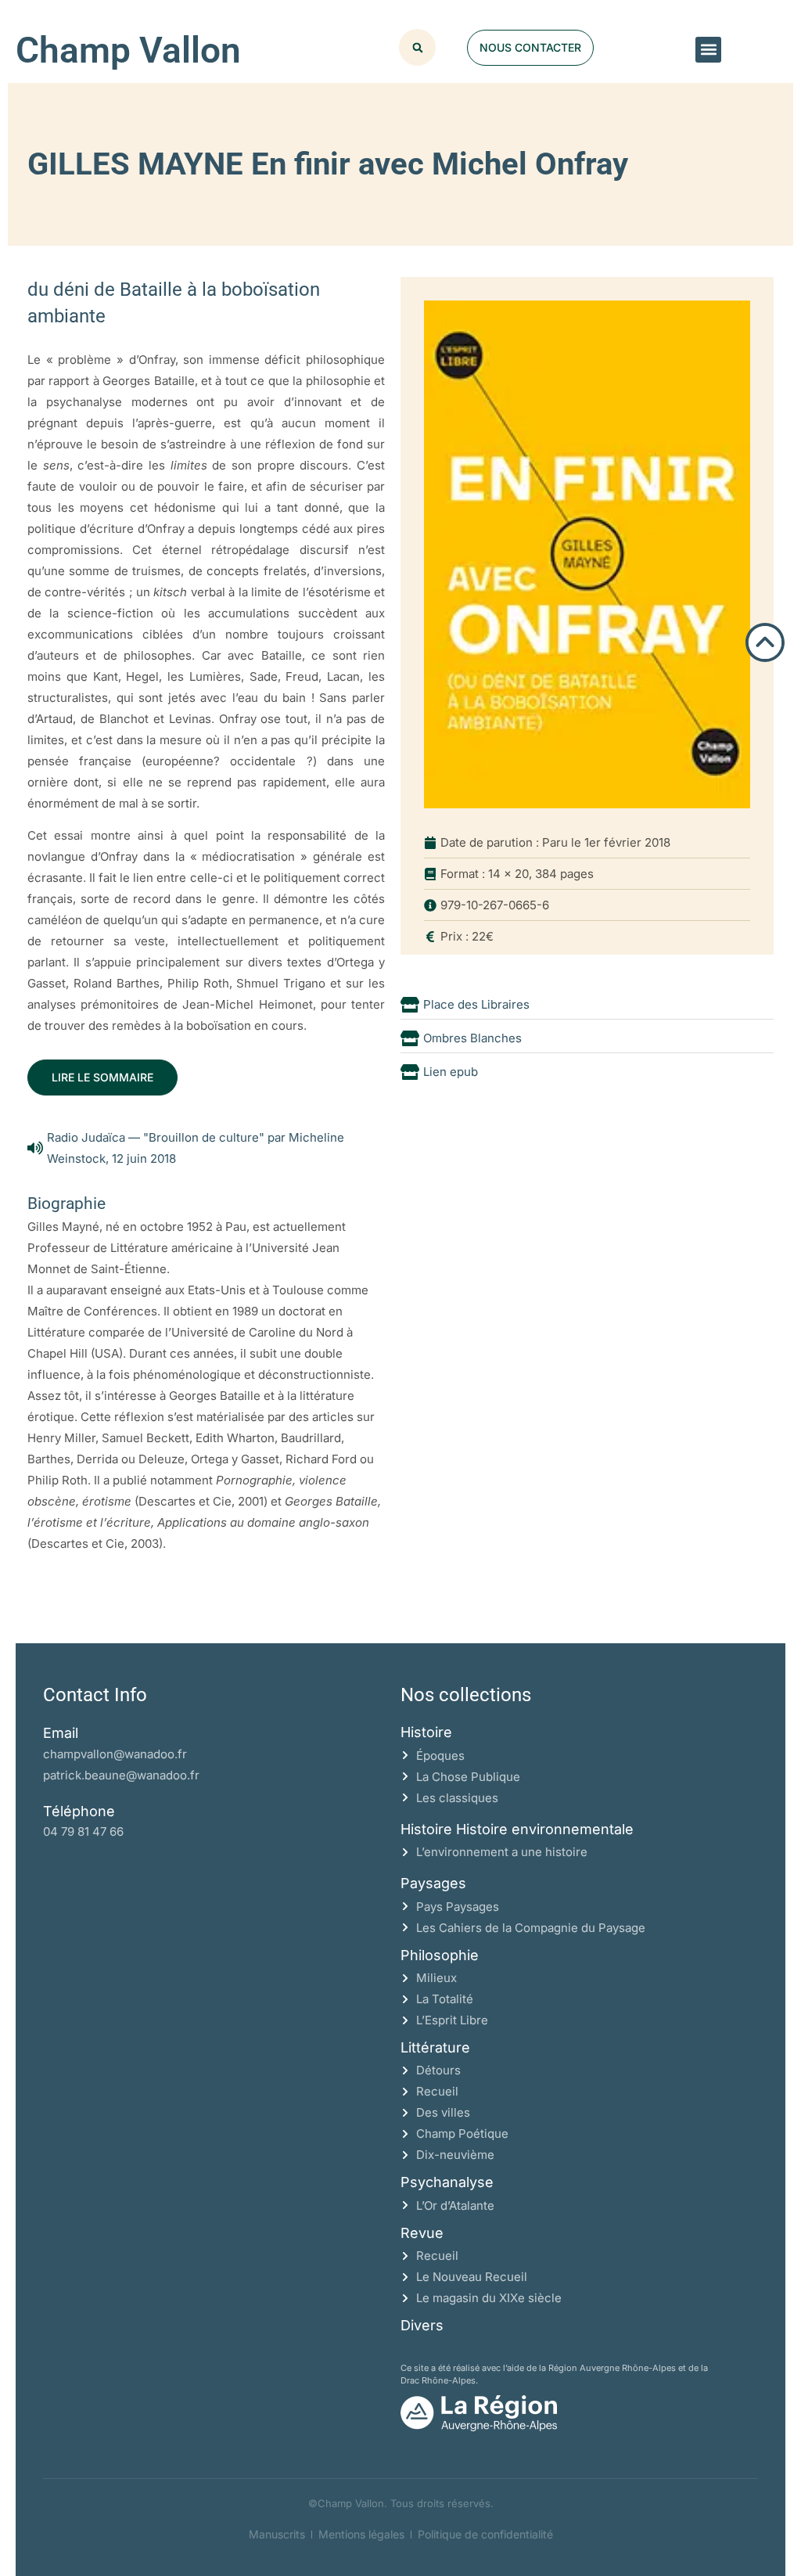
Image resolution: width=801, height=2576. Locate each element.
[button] (708, 50)
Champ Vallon (128, 50)
